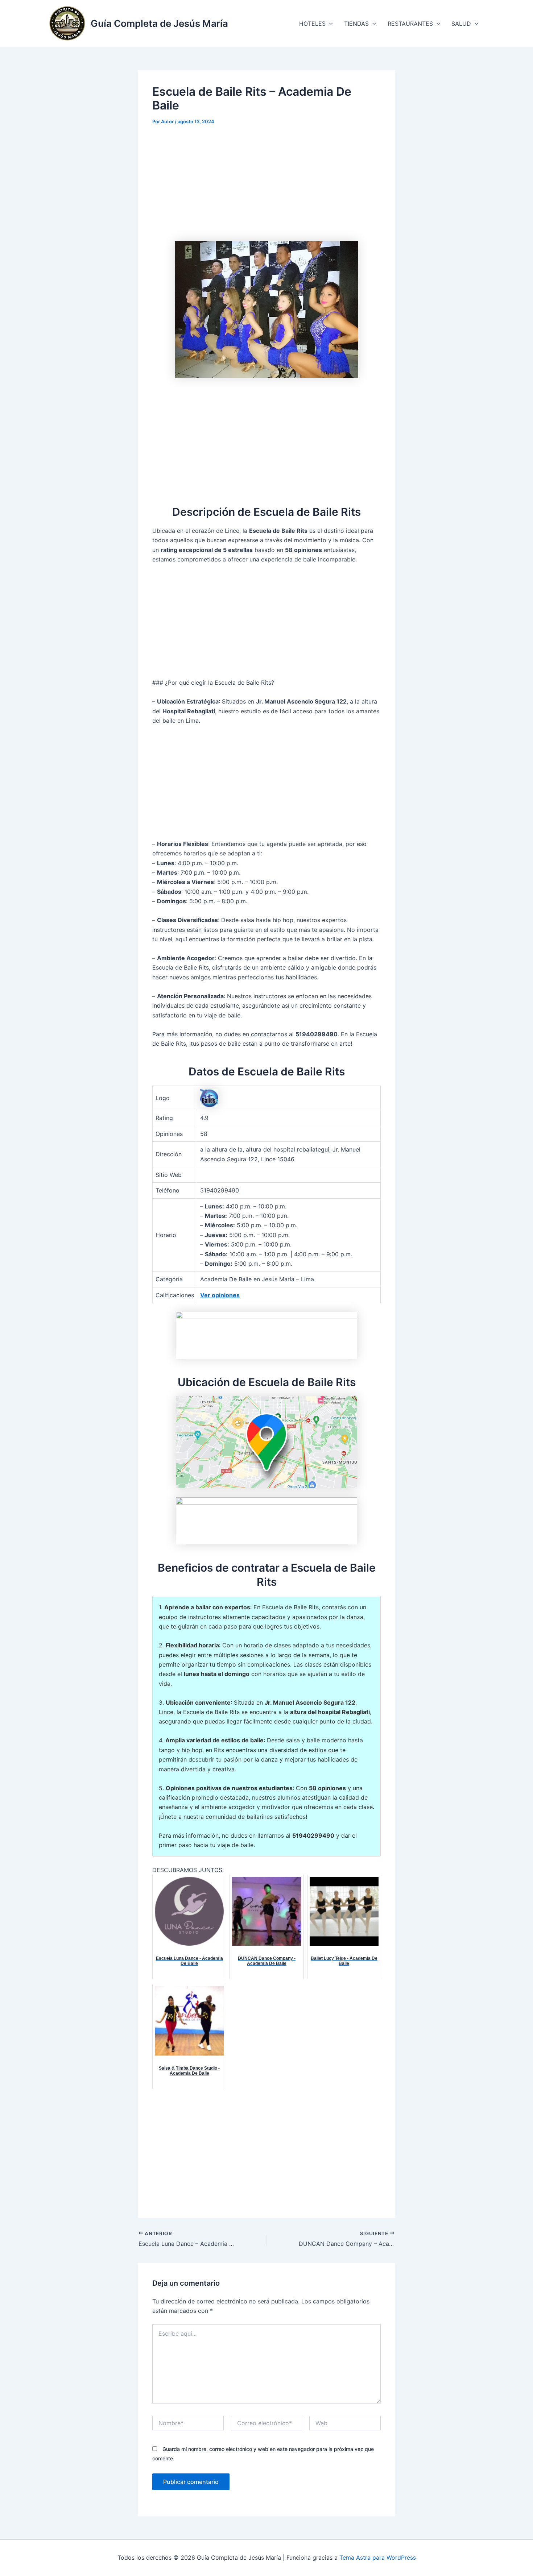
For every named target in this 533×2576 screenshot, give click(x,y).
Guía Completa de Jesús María (159, 23)
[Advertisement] (266, 187)
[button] (329, 24)
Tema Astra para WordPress (378, 2558)
